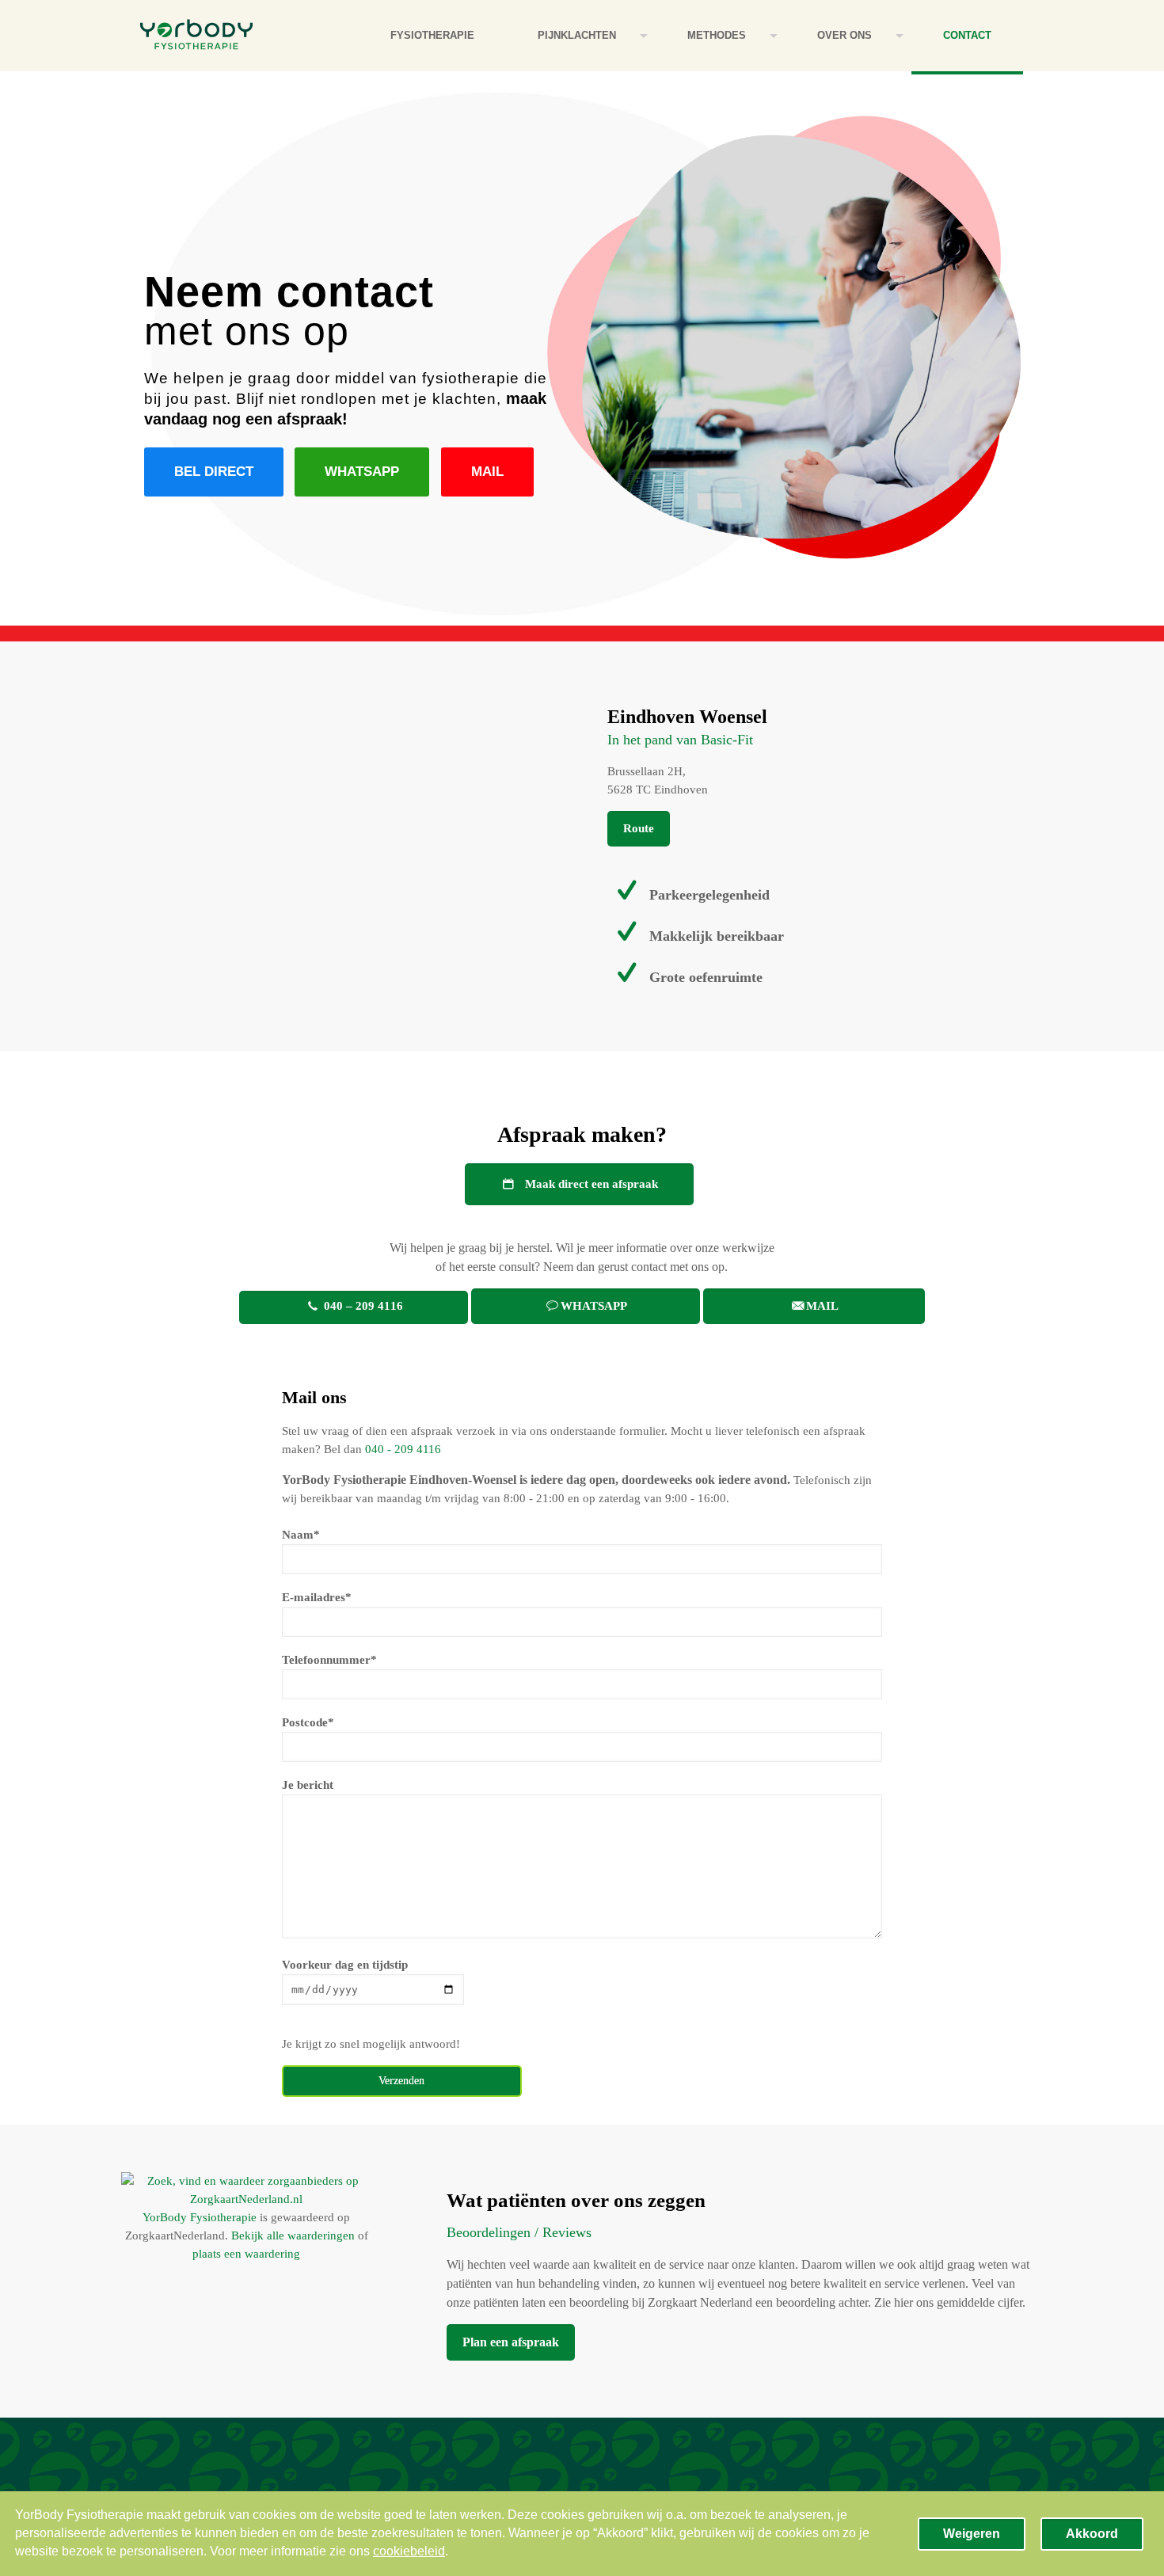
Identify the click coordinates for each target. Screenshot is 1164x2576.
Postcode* (308, 1722)
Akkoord (1092, 2534)
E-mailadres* (317, 1597)
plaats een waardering (246, 2254)
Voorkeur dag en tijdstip (345, 1965)
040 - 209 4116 (403, 1449)
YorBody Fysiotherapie (200, 2217)
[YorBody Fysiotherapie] (196, 36)
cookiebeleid (409, 2551)
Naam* (301, 1535)
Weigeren (972, 2534)
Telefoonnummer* (329, 1660)
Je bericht (308, 1785)
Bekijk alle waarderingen (293, 2235)
